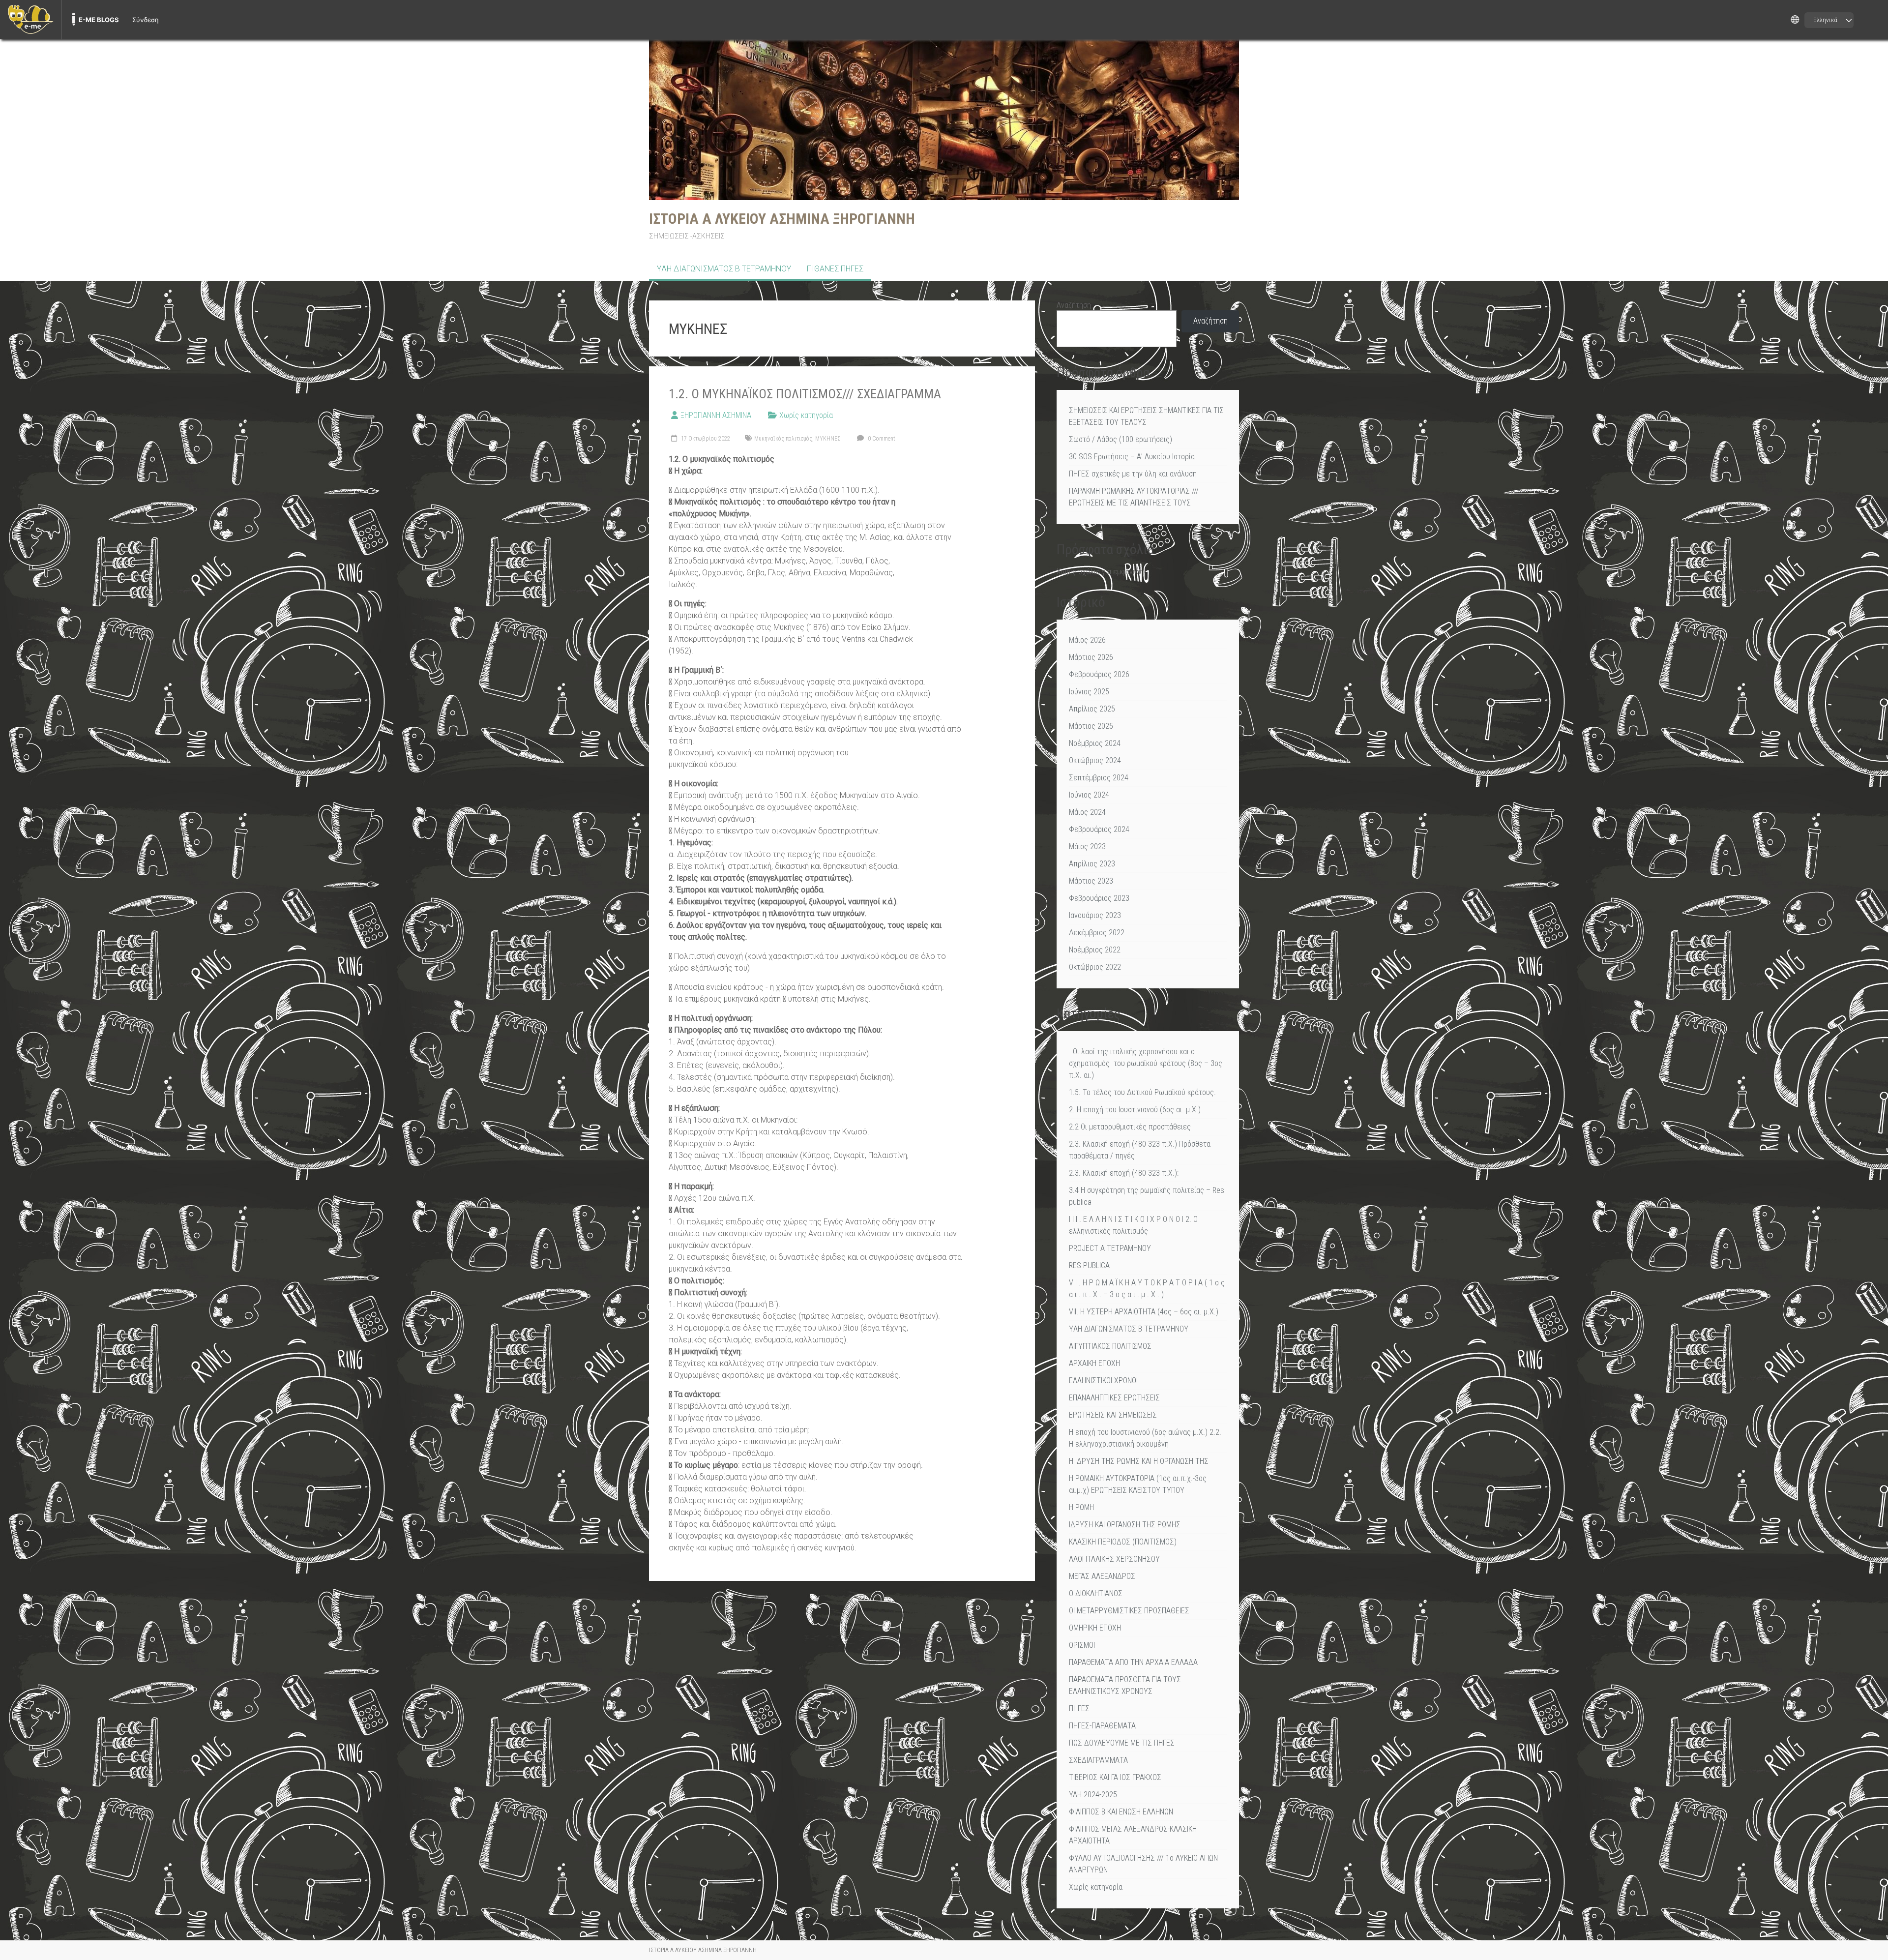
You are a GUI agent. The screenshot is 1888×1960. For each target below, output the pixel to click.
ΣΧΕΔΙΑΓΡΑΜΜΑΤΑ (1098, 1760)
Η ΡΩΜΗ (1081, 1507)
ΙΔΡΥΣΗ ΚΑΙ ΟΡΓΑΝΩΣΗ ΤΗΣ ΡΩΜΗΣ (1125, 1525)
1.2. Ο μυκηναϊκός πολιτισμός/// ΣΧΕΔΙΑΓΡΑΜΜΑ (805, 394)
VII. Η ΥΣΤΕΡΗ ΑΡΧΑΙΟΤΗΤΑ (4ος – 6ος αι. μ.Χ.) (1144, 1312)
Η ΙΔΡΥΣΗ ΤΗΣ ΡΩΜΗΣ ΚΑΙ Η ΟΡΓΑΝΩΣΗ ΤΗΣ (1139, 1461)
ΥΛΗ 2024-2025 (1093, 1795)
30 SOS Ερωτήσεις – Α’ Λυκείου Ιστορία (1132, 457)
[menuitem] (30, 20)
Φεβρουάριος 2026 (1099, 674)
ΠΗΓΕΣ (1079, 1708)
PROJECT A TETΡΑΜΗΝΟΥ (1110, 1248)
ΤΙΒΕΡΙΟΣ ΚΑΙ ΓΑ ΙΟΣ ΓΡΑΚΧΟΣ (1115, 1777)
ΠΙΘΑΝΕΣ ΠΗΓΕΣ (835, 269)
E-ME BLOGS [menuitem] (99, 20)
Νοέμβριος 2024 (1095, 743)
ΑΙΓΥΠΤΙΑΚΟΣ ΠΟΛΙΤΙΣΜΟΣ (1110, 1346)
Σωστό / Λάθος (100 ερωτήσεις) (1121, 439)
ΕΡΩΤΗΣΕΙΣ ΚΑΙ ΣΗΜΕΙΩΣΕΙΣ (1113, 1415)
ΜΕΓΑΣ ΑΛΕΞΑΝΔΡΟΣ (1102, 1576)
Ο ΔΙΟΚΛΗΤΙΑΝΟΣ (1096, 1593)
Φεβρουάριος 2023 (1099, 898)
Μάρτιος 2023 (1091, 881)
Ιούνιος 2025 (1089, 692)
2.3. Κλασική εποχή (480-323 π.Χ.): (1124, 1173)
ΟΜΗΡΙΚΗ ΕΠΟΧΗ (1095, 1628)
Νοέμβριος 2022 (1095, 950)
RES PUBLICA (1089, 1265)
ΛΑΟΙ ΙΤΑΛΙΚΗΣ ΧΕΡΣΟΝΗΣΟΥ (1114, 1559)
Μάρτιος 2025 (1091, 726)
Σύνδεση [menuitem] (146, 20)
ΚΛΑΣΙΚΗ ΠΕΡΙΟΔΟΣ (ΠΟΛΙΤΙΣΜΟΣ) (1123, 1542)
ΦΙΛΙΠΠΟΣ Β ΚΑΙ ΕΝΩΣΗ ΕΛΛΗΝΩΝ (1121, 1812)
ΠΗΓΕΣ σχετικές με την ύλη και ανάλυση (1133, 474)
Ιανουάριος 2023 (1095, 915)
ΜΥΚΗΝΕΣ (828, 439)
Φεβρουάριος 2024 (1099, 829)
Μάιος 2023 (1087, 846)
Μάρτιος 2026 (1091, 657)
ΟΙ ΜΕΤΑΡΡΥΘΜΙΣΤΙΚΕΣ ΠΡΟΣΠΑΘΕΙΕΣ (1129, 1611)
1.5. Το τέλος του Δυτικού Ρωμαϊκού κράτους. (1142, 1092)
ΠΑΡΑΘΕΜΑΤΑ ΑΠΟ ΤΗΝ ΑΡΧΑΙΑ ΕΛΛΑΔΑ (1133, 1662)
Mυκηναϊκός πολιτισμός (783, 439)
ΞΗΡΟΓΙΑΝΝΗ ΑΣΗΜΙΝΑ (716, 415)
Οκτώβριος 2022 (1095, 967)
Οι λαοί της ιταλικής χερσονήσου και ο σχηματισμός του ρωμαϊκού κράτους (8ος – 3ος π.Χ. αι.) (1146, 1063)
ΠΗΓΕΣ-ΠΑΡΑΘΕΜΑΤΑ (1102, 1726)
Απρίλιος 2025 (1092, 709)
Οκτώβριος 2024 (1095, 760)
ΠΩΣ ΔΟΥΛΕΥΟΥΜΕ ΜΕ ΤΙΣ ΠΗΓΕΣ (1122, 1743)
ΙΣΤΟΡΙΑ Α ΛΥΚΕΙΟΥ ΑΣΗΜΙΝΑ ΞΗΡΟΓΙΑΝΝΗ (782, 219)
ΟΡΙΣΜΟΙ (1082, 1645)
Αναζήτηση (1074, 305)
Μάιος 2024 (1087, 812)
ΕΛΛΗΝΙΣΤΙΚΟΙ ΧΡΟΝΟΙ (1103, 1381)
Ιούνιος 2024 (1089, 795)
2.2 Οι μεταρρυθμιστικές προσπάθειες (1130, 1127)
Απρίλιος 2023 (1092, 864)
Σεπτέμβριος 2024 (1099, 778)
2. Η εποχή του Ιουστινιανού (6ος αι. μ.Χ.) (1135, 1110)
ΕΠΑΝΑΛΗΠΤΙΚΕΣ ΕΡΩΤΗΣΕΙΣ (1114, 1398)
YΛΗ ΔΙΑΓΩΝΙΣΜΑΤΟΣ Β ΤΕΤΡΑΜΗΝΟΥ (724, 269)
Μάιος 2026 (1087, 640)
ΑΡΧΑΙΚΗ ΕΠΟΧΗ (1094, 1363)
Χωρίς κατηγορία (806, 415)
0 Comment (881, 439)
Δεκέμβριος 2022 (1097, 933)
